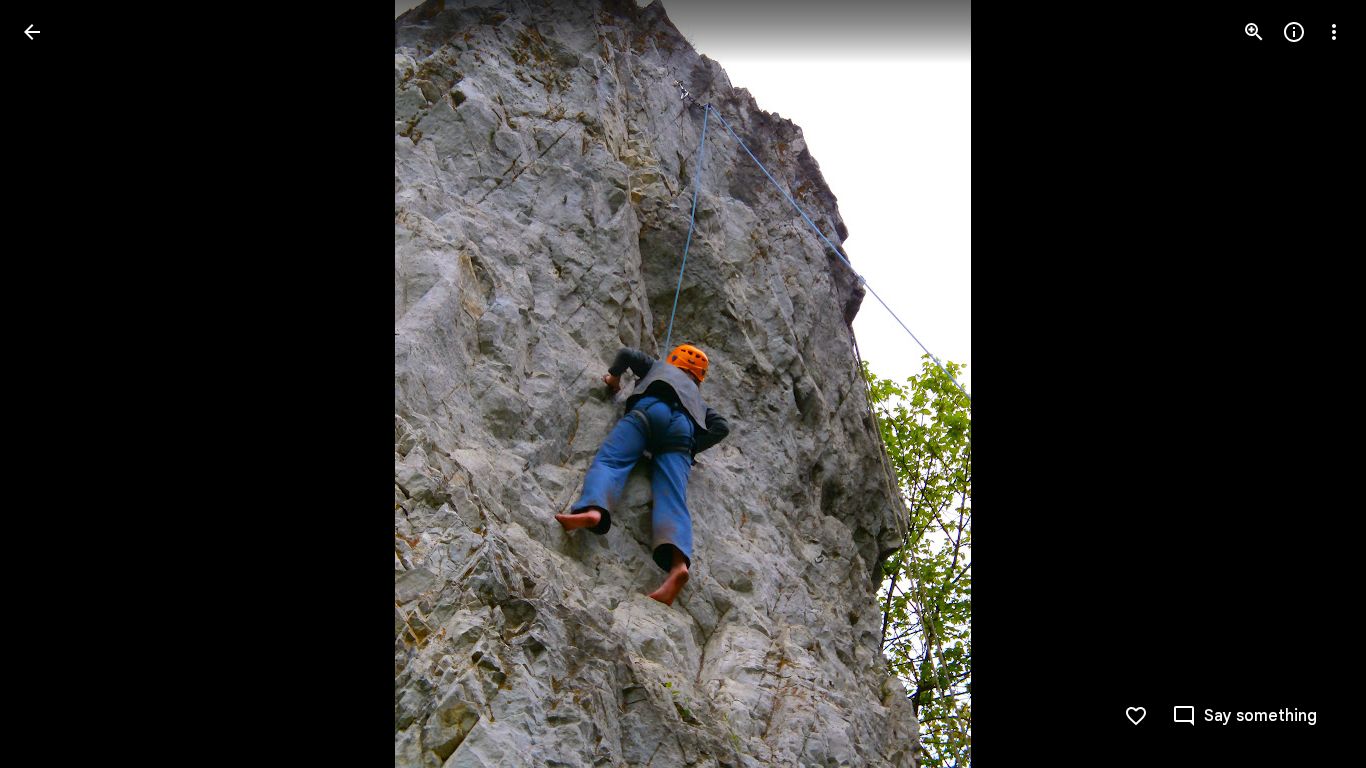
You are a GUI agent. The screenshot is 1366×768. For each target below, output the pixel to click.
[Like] (1136, 716)
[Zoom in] (1254, 32)
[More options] (1334, 32)
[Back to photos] (32, 32)
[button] (56, 384)
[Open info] (1294, 32)
